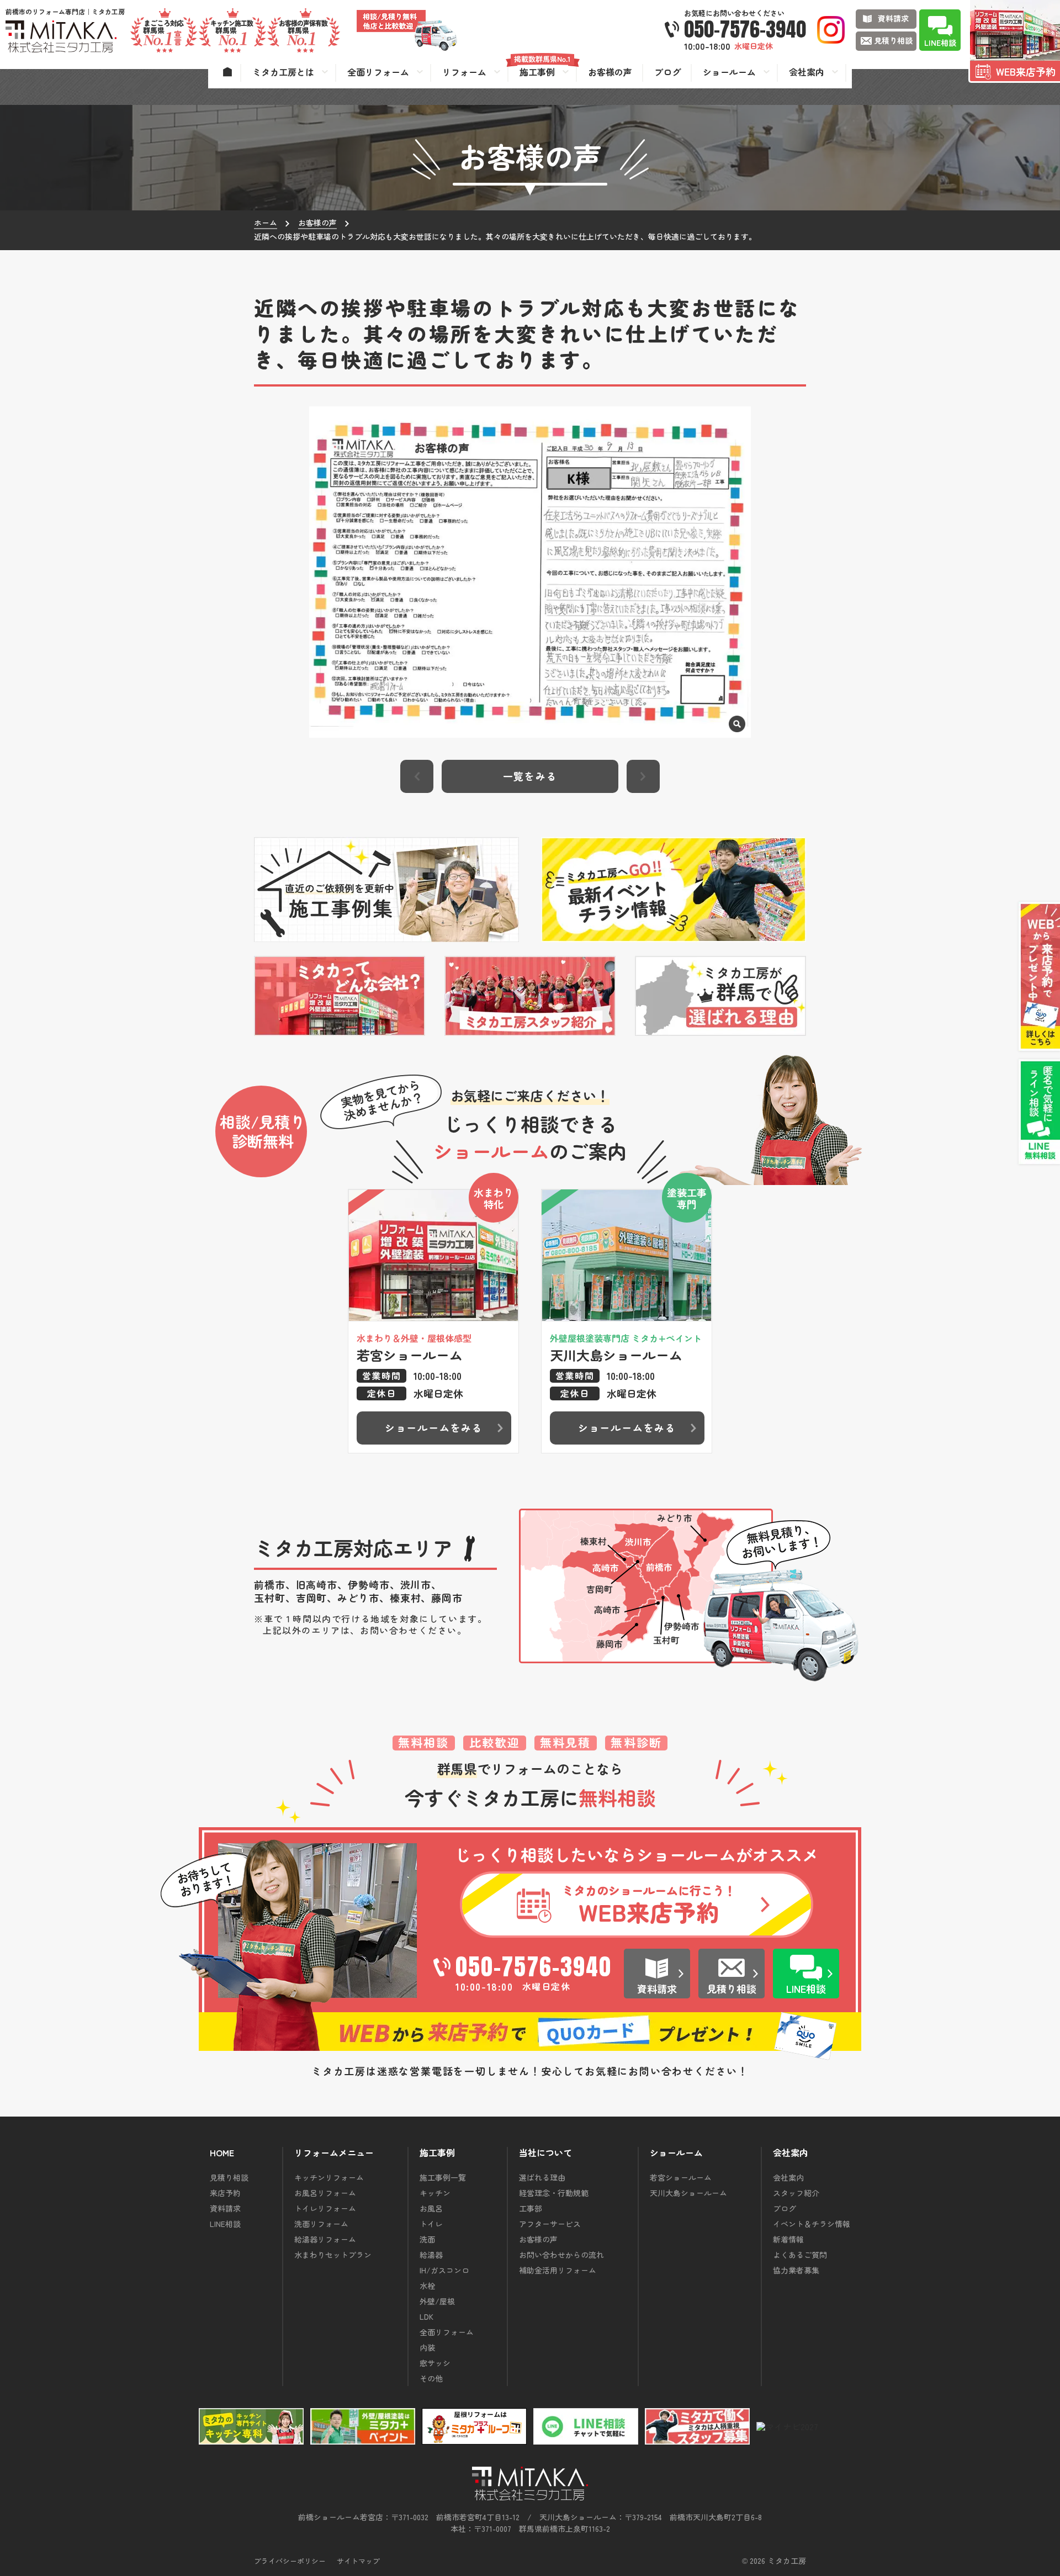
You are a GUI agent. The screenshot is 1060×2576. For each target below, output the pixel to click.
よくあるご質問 (800, 2255)
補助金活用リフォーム (558, 2270)
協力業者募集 (796, 2270)
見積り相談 (229, 2177)
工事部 (531, 2208)
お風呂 (431, 2208)
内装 (427, 2347)
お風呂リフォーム (325, 2193)
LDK (426, 2316)
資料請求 (225, 2208)
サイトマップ (358, 2561)
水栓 (427, 2286)
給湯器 (431, 2255)
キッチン (435, 2193)
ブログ (785, 2208)
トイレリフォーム (325, 2208)
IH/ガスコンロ (444, 2270)
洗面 (427, 2239)
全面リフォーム (447, 2332)
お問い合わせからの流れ (561, 2255)
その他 (431, 2378)
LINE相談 (225, 2224)
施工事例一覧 (443, 2177)
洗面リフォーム (321, 2224)
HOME (222, 2153)
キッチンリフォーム (329, 2177)
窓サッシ (435, 2363)
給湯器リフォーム (325, 2239)
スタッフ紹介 (796, 2193)
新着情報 (788, 2239)
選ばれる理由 (542, 2177)
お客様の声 (538, 2239)
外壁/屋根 (437, 2301)
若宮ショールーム (681, 2177)
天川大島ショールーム (688, 2193)
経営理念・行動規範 (554, 2193)
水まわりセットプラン (333, 2255)
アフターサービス (550, 2224)
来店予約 (225, 2193)
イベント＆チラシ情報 (812, 2224)
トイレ (431, 2224)
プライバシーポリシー (290, 2561)
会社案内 (788, 2177)
